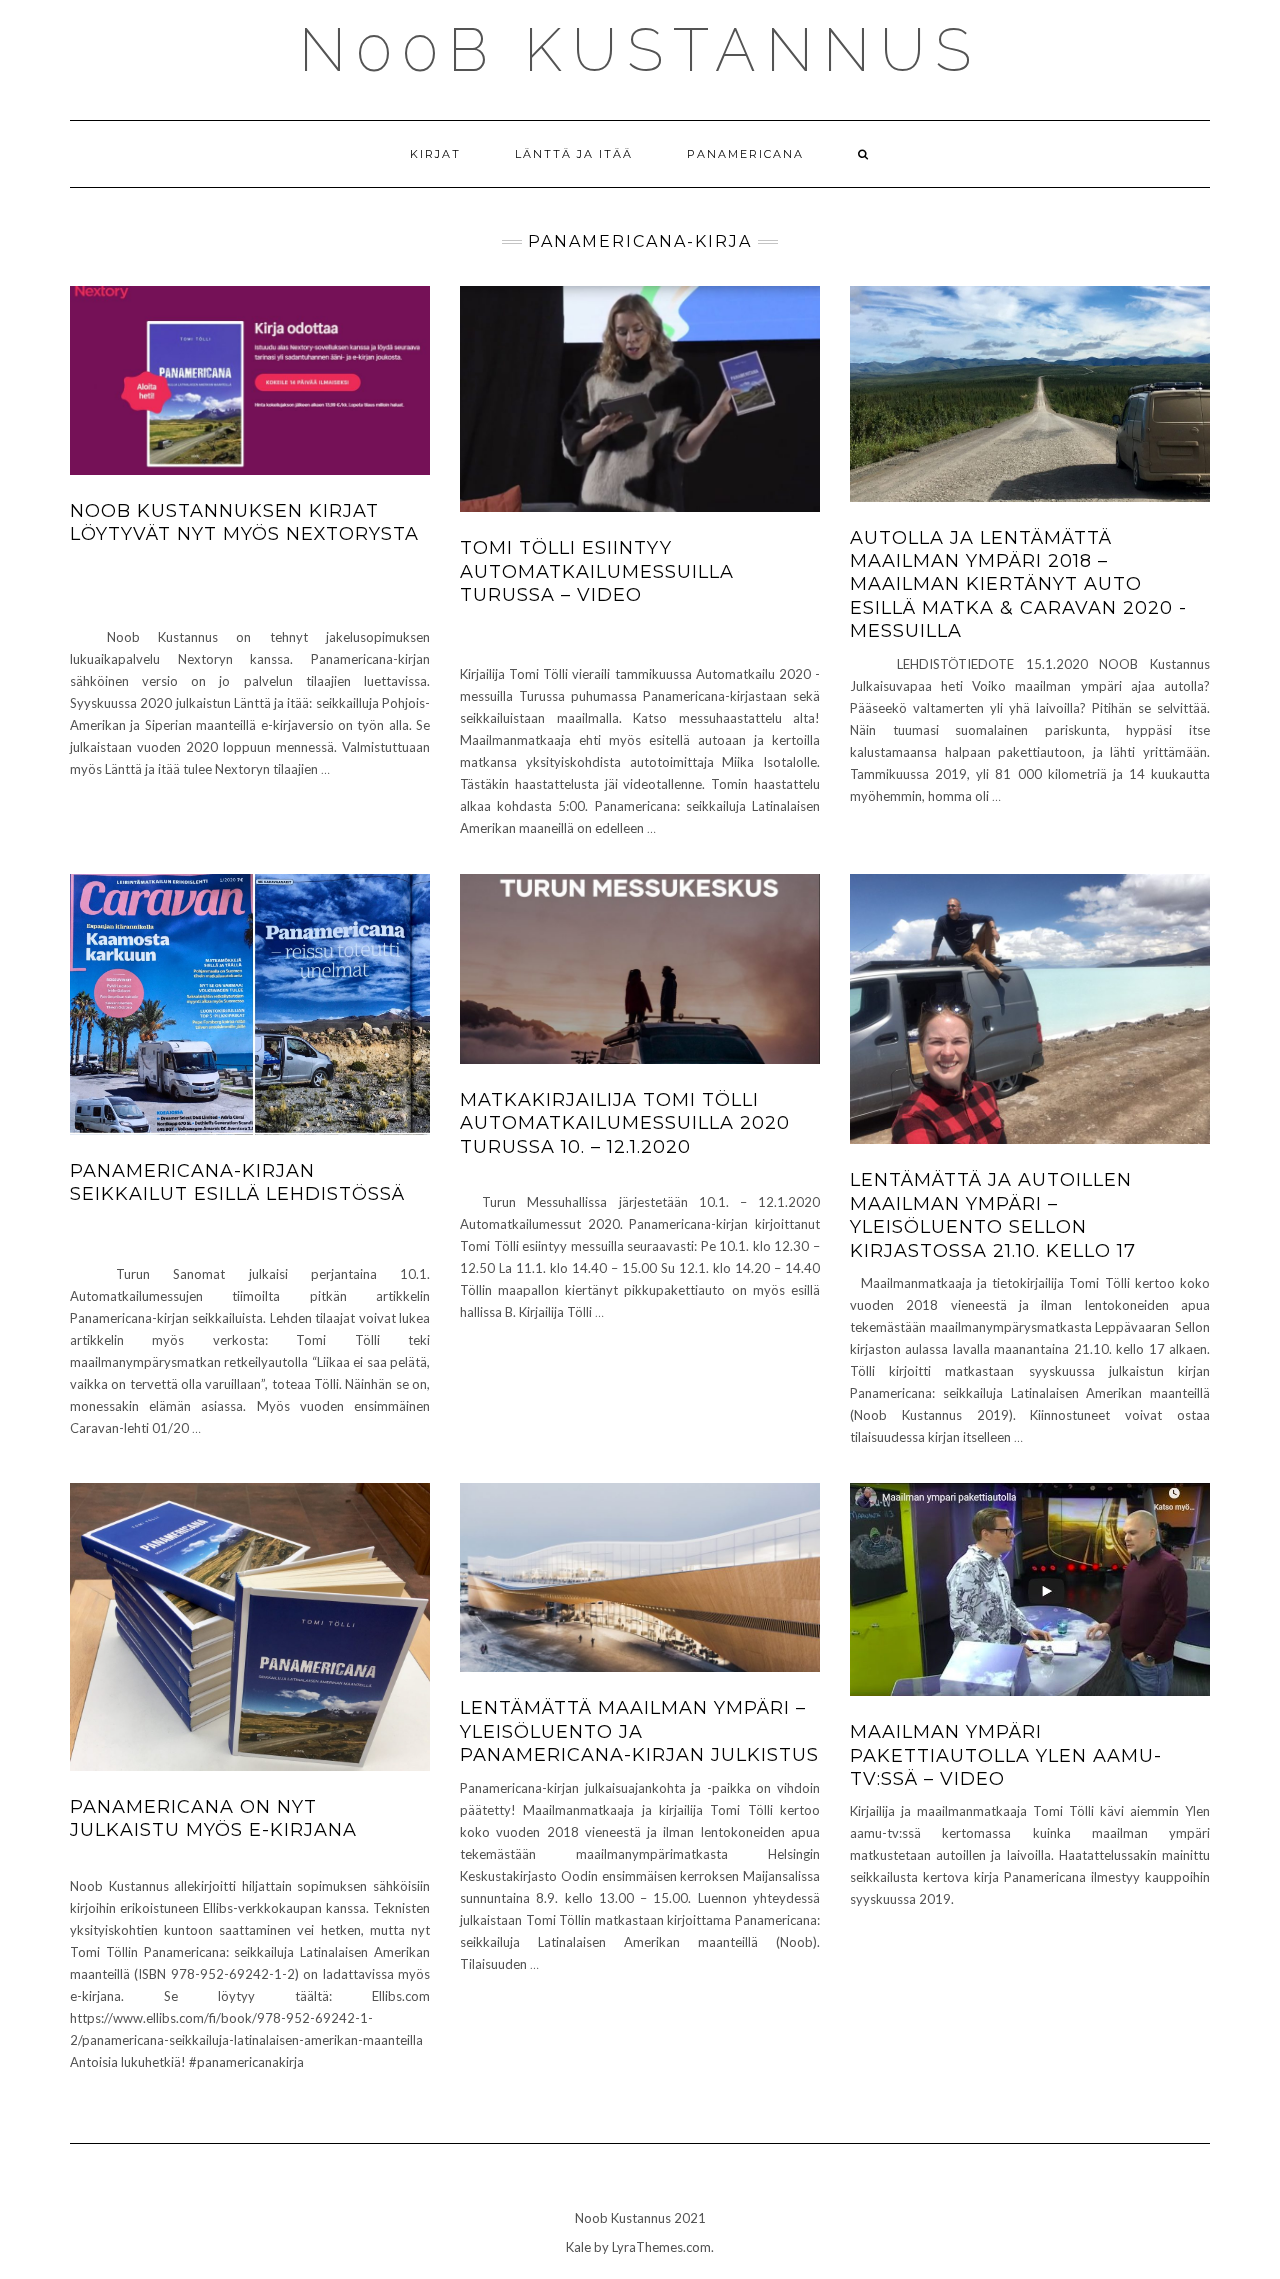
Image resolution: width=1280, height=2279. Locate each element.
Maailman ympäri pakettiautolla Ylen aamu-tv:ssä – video (1006, 1755)
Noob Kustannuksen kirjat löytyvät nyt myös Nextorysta (244, 522)
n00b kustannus (640, 50)
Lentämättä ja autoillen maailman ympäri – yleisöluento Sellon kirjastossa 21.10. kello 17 (993, 1215)
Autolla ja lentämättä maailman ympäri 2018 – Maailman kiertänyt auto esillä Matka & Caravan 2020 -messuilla (1018, 585)
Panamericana (745, 154)
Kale (578, 2247)
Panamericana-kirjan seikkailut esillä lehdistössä (237, 1182)
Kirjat (435, 154)
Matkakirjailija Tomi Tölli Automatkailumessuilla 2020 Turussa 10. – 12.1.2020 (625, 1123)
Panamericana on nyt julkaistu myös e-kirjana (213, 1818)
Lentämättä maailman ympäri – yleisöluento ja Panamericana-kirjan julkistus (639, 1731)
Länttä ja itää (574, 154)
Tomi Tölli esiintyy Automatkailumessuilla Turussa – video (597, 571)
